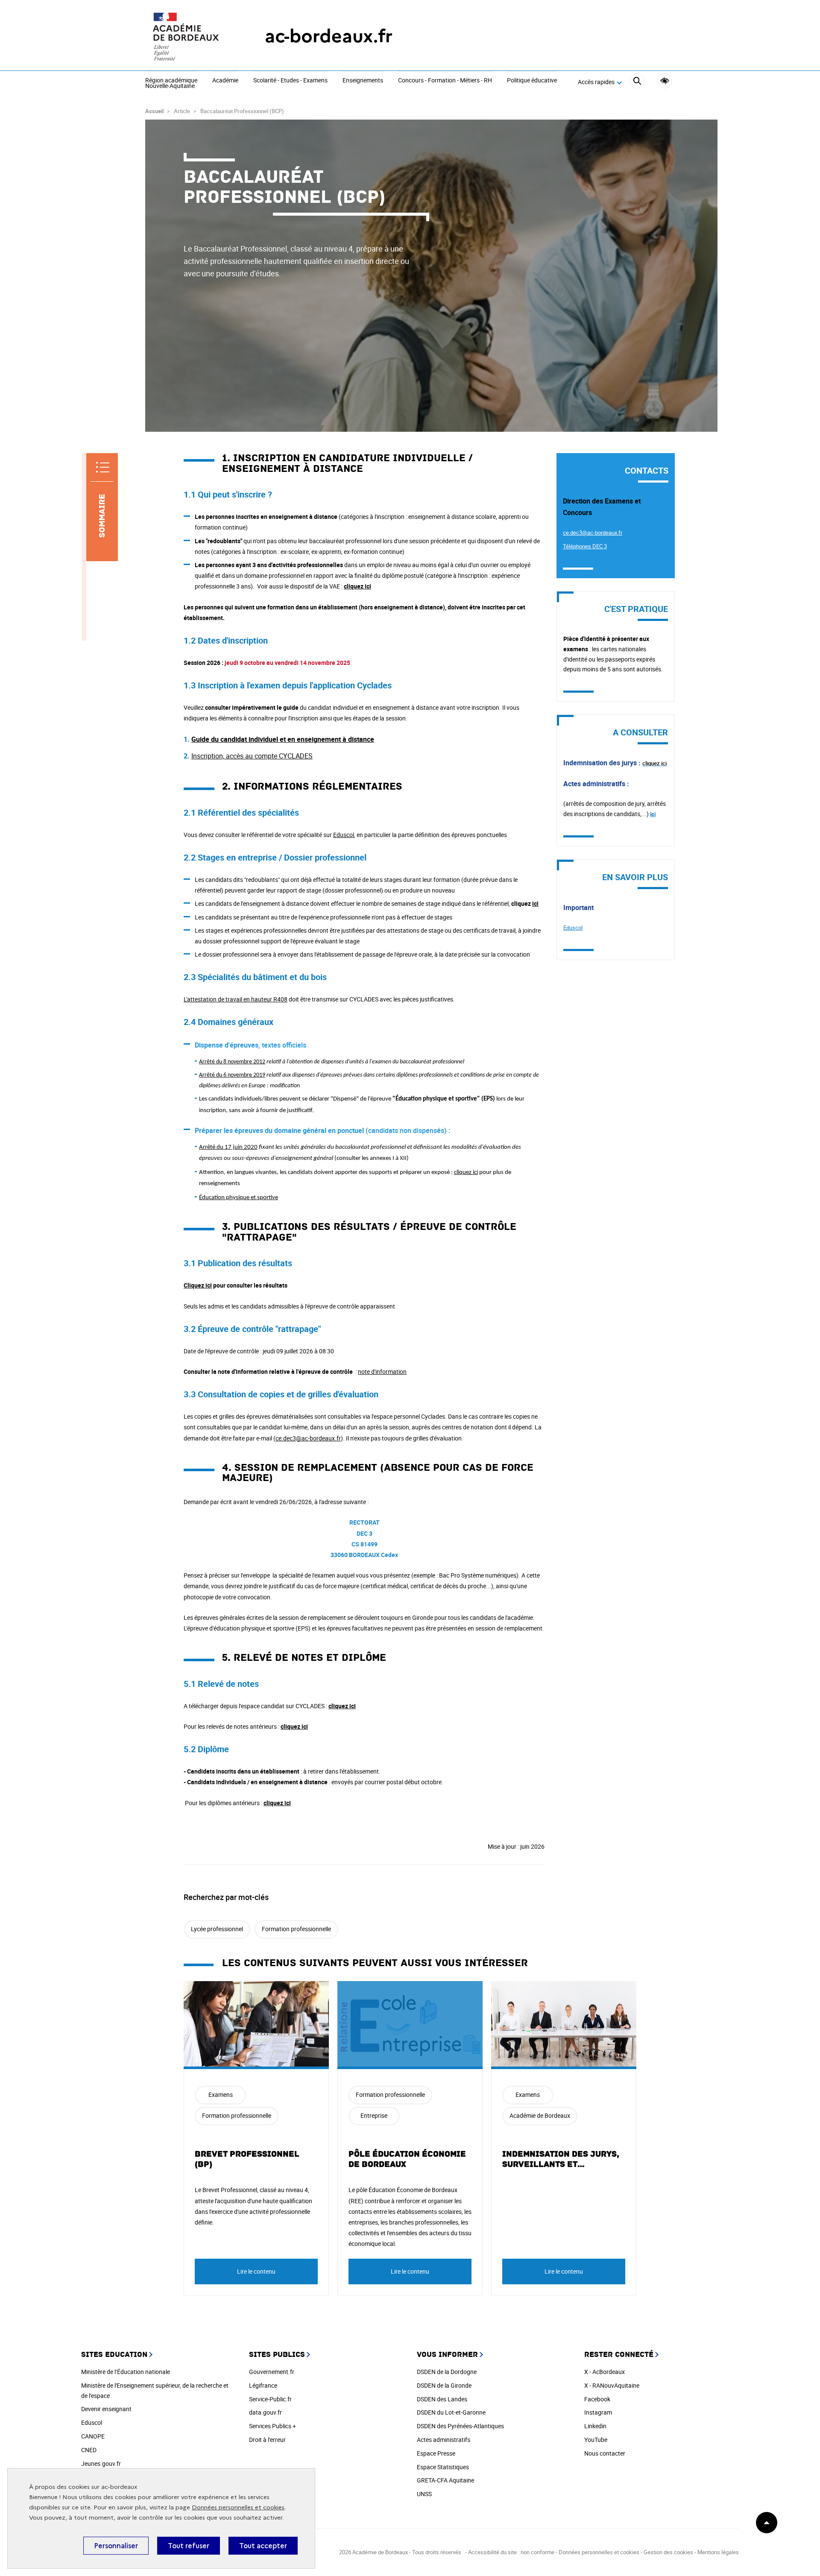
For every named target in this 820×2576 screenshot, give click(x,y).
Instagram (598, 2412)
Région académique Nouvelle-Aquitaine (171, 83)
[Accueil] (188, 36)
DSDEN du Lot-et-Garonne (451, 2412)
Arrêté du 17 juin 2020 (228, 1147)
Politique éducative (532, 81)
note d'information (382, 1371)
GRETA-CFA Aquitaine (445, 2480)
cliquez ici (357, 586)
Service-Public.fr (270, 2399)
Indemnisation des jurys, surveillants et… (561, 2159)
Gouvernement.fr (272, 2372)
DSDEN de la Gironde (444, 2385)
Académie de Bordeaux (540, 2115)
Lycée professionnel (217, 1929)
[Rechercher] (637, 82)
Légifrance (263, 2385)
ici (535, 903)
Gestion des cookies (668, 2552)
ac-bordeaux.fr (329, 36)
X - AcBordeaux (605, 2372)
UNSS (424, 2494)
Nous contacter (605, 2453)
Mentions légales (718, 2552)
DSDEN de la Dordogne (447, 2372)
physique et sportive (239, 1198)
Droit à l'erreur (267, 2440)
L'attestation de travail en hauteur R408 (236, 999)
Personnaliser (116, 2546)
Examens (221, 2094)
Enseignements (363, 81)
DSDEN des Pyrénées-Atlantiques (460, 2426)
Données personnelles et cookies (238, 2507)
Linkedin (595, 2426)
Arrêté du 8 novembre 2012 (232, 1062)
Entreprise (374, 2115)
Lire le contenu (256, 2271)
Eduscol (344, 835)
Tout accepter (263, 2546)
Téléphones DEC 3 (585, 546)
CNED (89, 2450)
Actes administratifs (444, 2440)
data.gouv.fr (265, 2412)
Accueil (154, 111)
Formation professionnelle (296, 1929)
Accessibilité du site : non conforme (511, 2552)
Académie (225, 81)
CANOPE (93, 2436)
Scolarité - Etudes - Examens (290, 81)
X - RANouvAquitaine (612, 2385)
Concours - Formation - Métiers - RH (445, 81)
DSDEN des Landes (442, 2399)
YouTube (596, 2440)
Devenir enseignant (106, 2409)
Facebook (597, 2399)
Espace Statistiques (443, 2467)
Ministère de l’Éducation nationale (126, 2372)
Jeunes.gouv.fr (101, 2463)
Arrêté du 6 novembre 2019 (232, 1075)
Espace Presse (436, 2453)
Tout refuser (189, 2546)
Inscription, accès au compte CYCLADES (252, 756)
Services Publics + (272, 2426)
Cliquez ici (198, 1285)
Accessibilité (665, 81)
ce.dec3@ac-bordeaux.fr (308, 1438)
